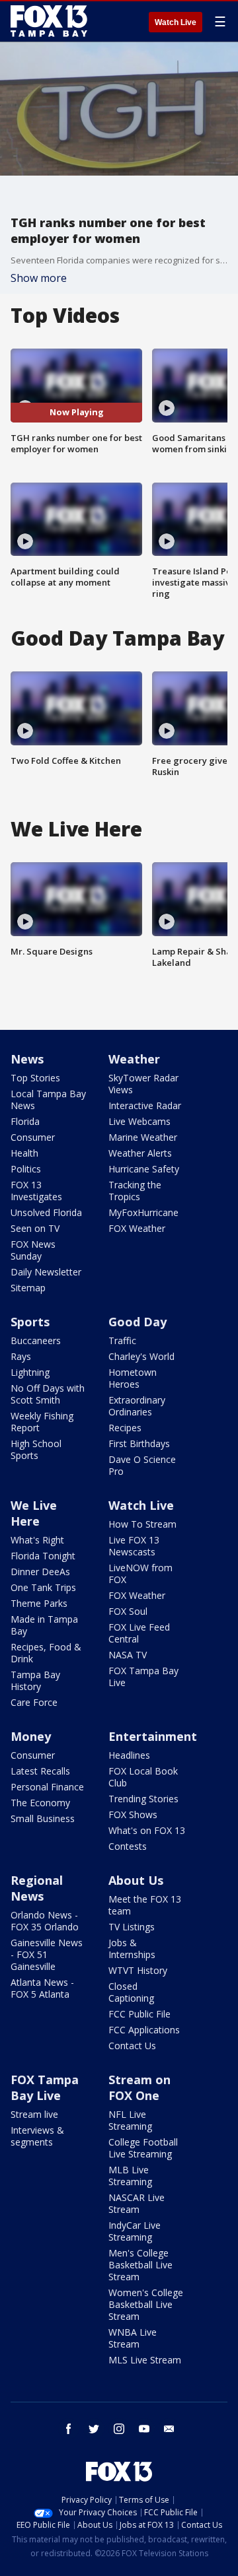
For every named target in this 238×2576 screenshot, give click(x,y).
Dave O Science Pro (142, 1465)
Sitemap (28, 1288)
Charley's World (141, 1356)
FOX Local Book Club (143, 1777)
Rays (21, 1356)
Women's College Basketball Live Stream (146, 2304)
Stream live (34, 2114)
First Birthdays (139, 1443)
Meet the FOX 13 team (145, 1905)
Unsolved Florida (46, 1212)
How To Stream (142, 1524)
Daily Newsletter (46, 1272)
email (169, 2429)
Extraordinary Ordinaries (137, 1406)
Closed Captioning (131, 1992)
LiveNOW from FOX (140, 1574)
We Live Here (34, 1513)
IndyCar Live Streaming (135, 2231)
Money (31, 1736)
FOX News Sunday (33, 1250)
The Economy (40, 1803)
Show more (39, 278)
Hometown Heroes (133, 1378)
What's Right (37, 1540)
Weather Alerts (140, 1153)
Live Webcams (139, 1121)
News (27, 1059)
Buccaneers (36, 1340)
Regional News (37, 1888)
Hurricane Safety (144, 1169)
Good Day (138, 1322)
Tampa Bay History (35, 1680)
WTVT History (138, 1970)
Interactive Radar (145, 1105)
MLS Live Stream (145, 2360)
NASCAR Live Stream (137, 2203)
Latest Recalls (40, 1771)
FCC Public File (139, 2014)
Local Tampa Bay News (48, 1100)
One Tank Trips (43, 1587)
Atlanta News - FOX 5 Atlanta (42, 1988)
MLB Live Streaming (130, 2176)
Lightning (30, 1372)
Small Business (43, 1818)
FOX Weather (137, 1228)
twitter (94, 2429)
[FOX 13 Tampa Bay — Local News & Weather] (49, 21)
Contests (128, 1846)
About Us (136, 1880)
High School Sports (36, 1449)
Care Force (34, 1702)
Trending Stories (143, 1799)
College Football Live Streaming (143, 2148)
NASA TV (128, 1655)
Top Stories (35, 1078)
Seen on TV (35, 1228)
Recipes (125, 1428)
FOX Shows (133, 1814)
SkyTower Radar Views (143, 1084)
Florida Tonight (43, 1556)
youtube (144, 2429)
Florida (25, 1121)
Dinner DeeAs (40, 1572)
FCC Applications (144, 2030)
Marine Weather (143, 1137)
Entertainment (153, 1736)
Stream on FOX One (139, 2087)
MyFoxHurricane (143, 1212)
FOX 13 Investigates (36, 1191)
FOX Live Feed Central (139, 1633)
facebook (69, 2429)
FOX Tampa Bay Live (143, 1677)
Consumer (33, 1137)
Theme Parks (39, 1603)
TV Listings (132, 1927)
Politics (26, 1169)
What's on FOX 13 (147, 1830)
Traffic (122, 1340)
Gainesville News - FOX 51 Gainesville (47, 1954)
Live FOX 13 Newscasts (134, 1546)
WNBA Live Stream (133, 2338)
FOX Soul (128, 1611)
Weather (134, 1059)
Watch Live (176, 22)
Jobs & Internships (132, 1949)
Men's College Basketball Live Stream (140, 2265)
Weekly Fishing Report (42, 1422)
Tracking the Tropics (135, 1191)
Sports (30, 1322)
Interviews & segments (37, 2136)
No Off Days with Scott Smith (48, 1394)
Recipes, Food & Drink (46, 1653)
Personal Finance (47, 1787)
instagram (119, 2429)
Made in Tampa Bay (44, 1625)
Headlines (129, 1755)
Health (24, 1153)
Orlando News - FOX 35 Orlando (45, 1921)
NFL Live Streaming (130, 2120)
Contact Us (132, 2046)
